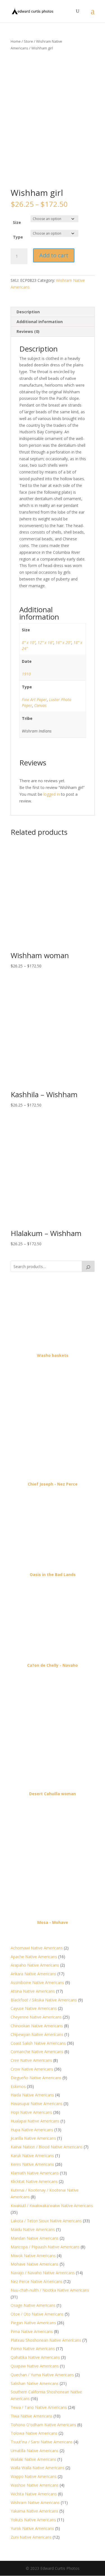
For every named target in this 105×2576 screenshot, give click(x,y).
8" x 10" (29, 642)
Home (16, 41)
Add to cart (54, 255)
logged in (52, 794)
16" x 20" (63, 642)
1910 (26, 674)
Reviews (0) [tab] (28, 331)
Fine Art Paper (34, 699)
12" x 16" (46, 642)
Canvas (40, 705)
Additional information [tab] (40, 322)
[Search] (88, 1266)
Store (28, 41)
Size (17, 222)
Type (18, 237)
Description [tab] (28, 312)
